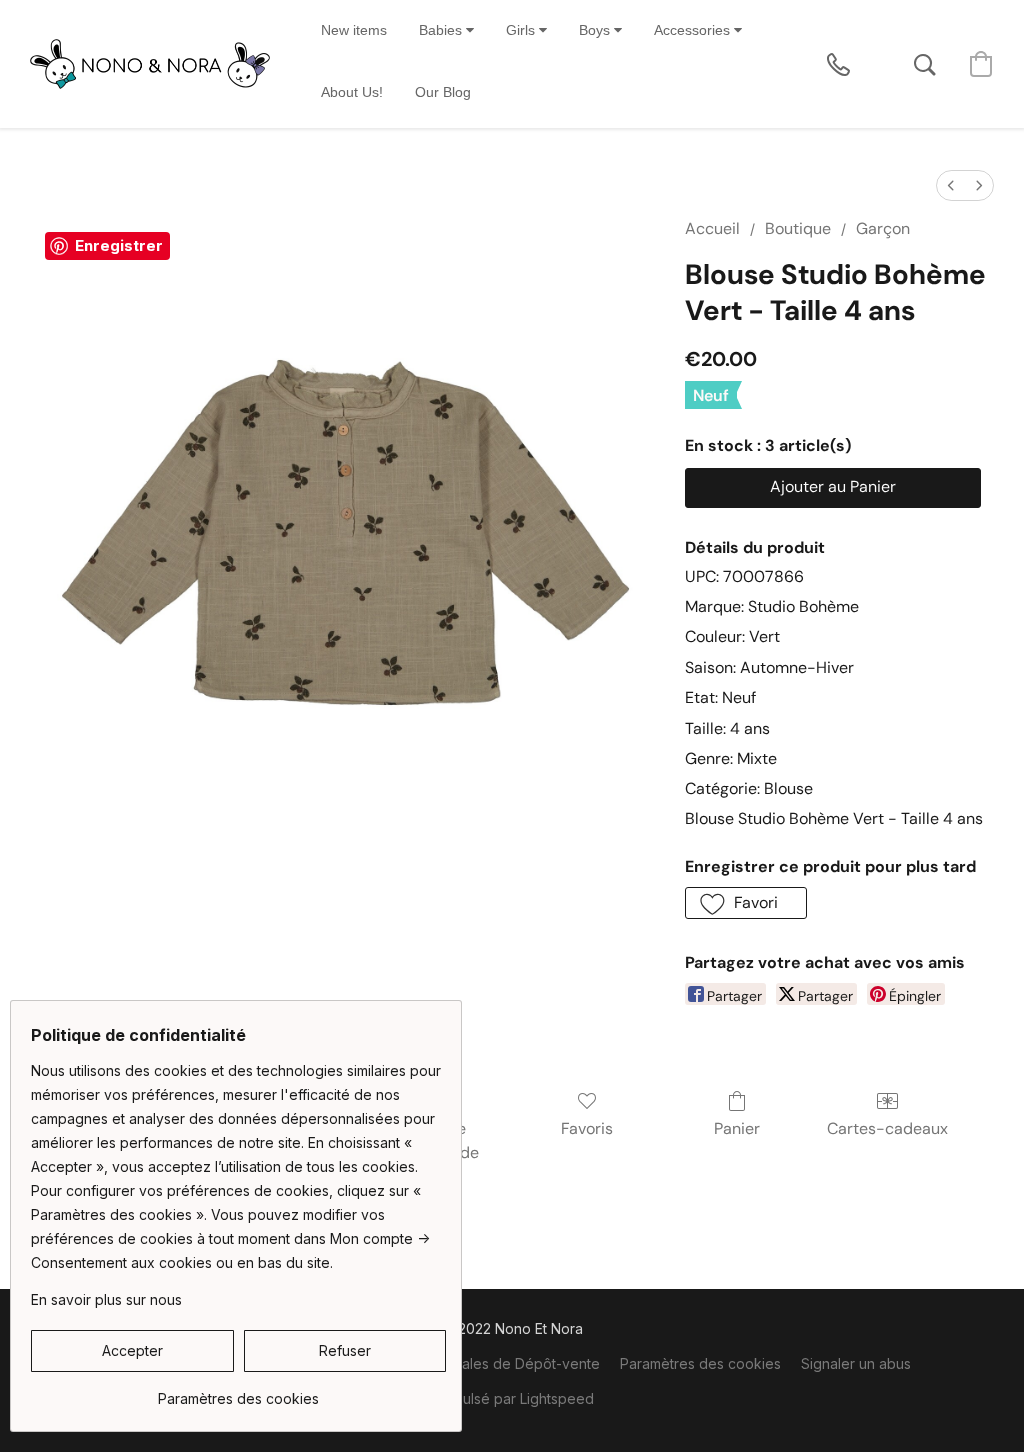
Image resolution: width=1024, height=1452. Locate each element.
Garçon (883, 228)
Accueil (712, 228)
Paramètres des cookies (700, 1363)
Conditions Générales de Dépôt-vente (473, 1363)
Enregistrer (119, 245)
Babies (442, 30)
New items (354, 30)
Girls (522, 30)
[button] (150, 64)
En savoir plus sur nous (106, 1299)
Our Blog (443, 92)
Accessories (694, 30)
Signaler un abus (856, 1363)
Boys (596, 30)
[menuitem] (951, 185)
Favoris (587, 1128)
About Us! (352, 92)
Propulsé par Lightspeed (512, 1398)
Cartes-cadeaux (887, 1128)
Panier (737, 1128)
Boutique (798, 228)
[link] (238, 1391)
